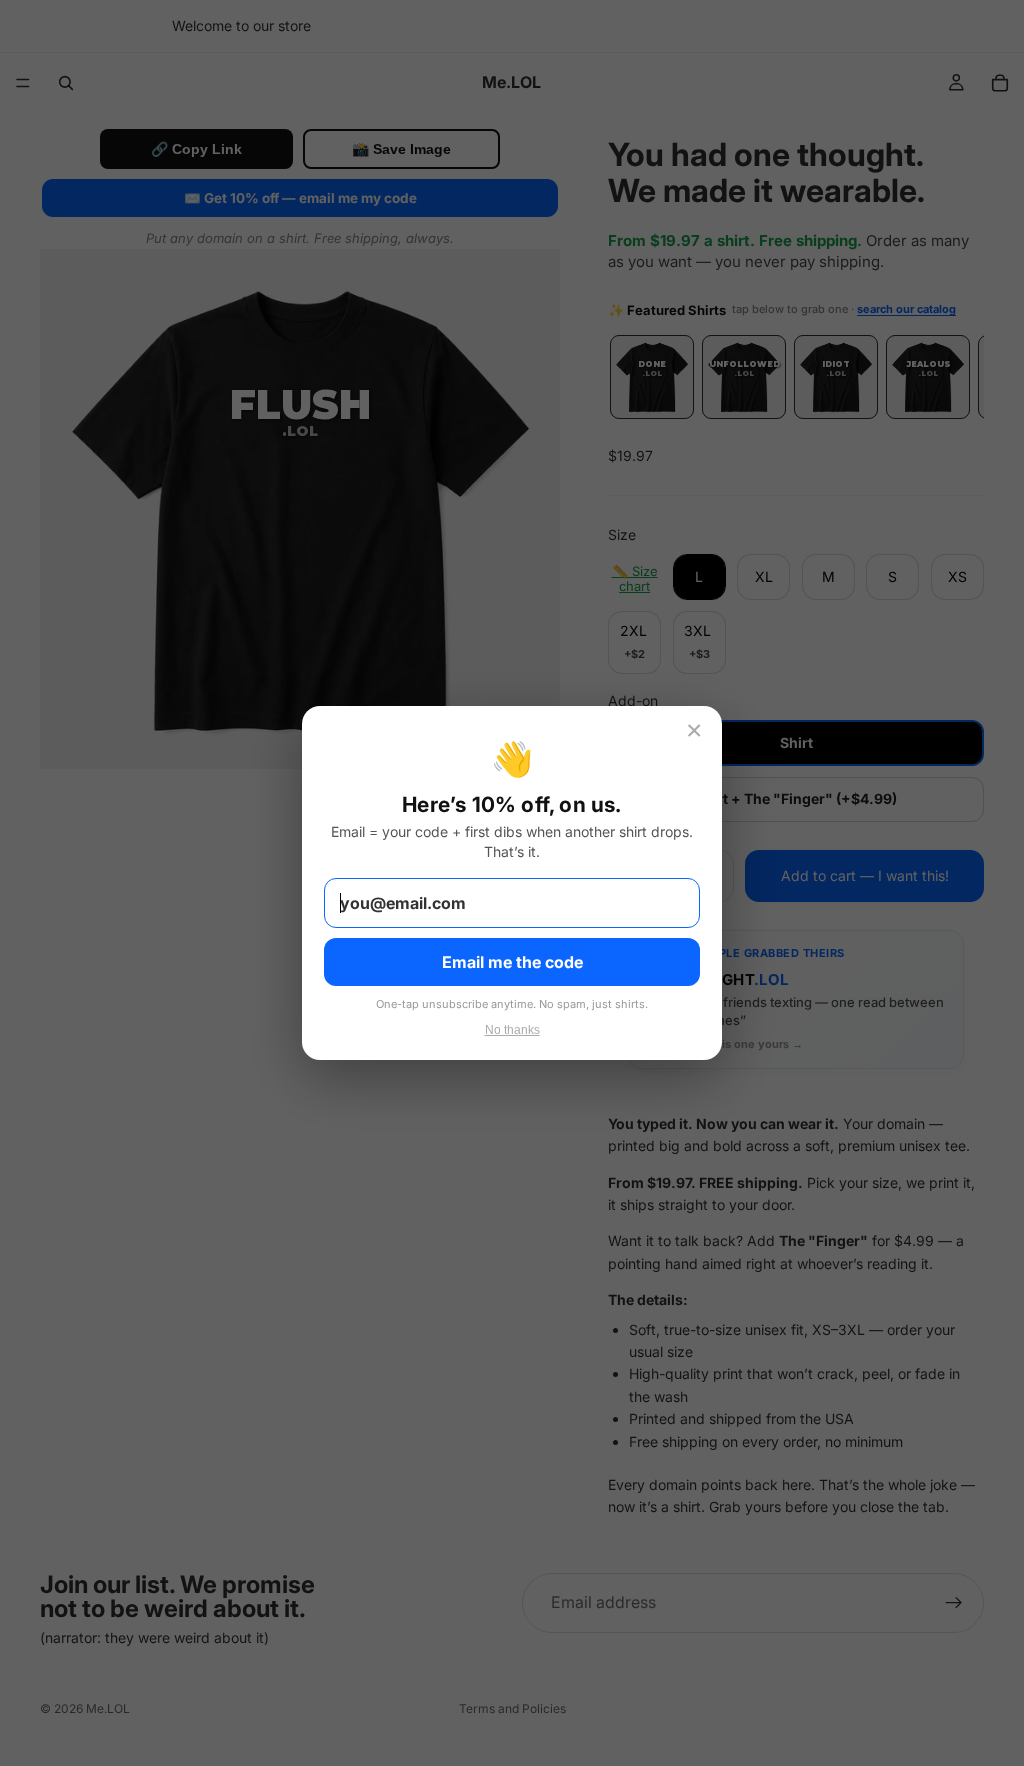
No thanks (512, 1030)
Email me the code (512, 962)
